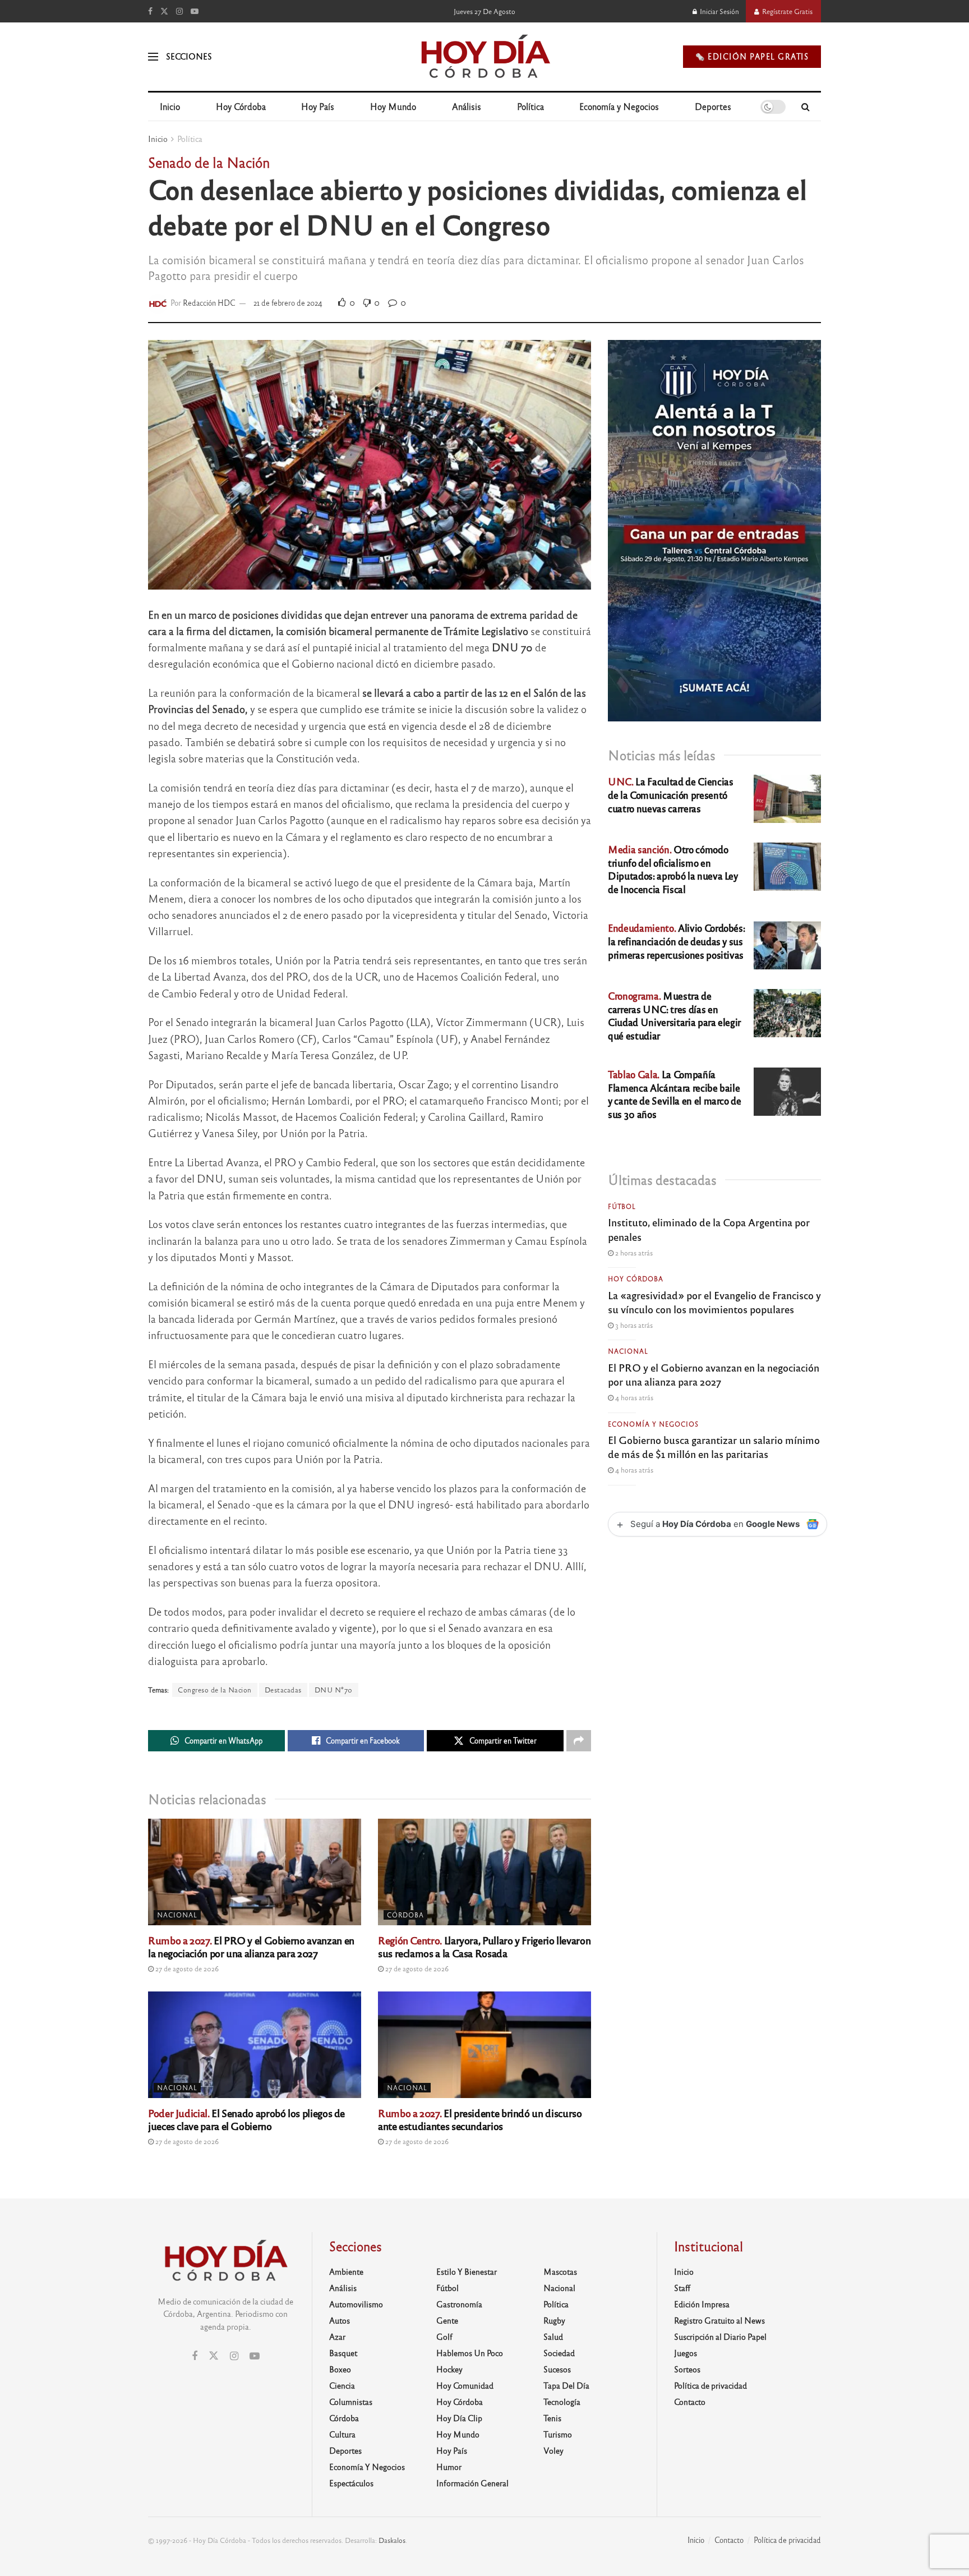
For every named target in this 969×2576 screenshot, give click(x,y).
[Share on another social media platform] (579, 1741)
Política (530, 106)
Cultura (342, 2434)
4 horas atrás (633, 1397)
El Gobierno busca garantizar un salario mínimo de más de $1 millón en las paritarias (714, 1446)
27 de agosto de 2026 (186, 1968)
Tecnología (562, 2402)
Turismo (558, 2434)
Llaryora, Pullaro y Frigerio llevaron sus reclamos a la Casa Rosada (484, 1946)
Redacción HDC (209, 303)
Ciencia (342, 2385)
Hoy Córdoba (241, 106)
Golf (444, 2336)
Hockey (449, 2369)
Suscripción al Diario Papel (720, 2336)
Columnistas (351, 2402)
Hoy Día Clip (459, 2418)
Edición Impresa (702, 2304)
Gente (447, 2320)
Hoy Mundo (393, 106)
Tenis (552, 2418)
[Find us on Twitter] (164, 11)
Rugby (554, 2320)
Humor (449, 2467)
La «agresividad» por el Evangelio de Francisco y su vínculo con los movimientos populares (714, 1302)
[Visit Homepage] (485, 57)
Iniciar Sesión (719, 11)
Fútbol (622, 1206)
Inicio (170, 106)
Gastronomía (459, 2304)
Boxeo (340, 2369)
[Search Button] (806, 107)
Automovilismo (356, 2304)
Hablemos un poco (470, 2353)
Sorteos (687, 2369)
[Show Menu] (153, 57)
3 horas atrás (633, 1325)
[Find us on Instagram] (179, 11)
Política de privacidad (710, 2385)
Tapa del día (566, 2385)
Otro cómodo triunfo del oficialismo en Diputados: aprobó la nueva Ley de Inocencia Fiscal (673, 869)
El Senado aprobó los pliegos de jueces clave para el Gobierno (246, 2119)
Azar (337, 2336)
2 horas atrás (633, 1253)
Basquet (343, 2353)
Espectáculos (351, 2483)
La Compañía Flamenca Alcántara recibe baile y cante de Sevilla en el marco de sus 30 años (675, 1094)
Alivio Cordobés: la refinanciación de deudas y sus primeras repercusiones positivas (676, 941)
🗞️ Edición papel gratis (752, 56)
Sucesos (557, 2369)
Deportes (713, 106)
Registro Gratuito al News (719, 2320)
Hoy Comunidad (465, 2385)
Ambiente (346, 2271)
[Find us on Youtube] (195, 11)
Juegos (686, 2353)
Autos (340, 2320)
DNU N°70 (334, 1690)
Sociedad (559, 2353)
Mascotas (560, 2271)
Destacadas (283, 1690)
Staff (682, 2288)
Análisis (467, 106)
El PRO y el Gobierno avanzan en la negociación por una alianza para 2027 (251, 1946)
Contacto (690, 2402)
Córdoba (405, 1915)
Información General (472, 2483)
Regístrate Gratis (786, 11)
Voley (553, 2450)
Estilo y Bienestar (467, 2271)
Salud (553, 2336)
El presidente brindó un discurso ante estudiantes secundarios (480, 2119)
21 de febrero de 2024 (288, 303)
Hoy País (318, 106)
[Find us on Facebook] (150, 11)
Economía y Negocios (619, 106)
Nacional (177, 1915)
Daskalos (392, 2540)
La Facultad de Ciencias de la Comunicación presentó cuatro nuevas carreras (670, 795)
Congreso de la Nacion (215, 1690)
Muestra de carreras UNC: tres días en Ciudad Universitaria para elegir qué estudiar (674, 1015)
